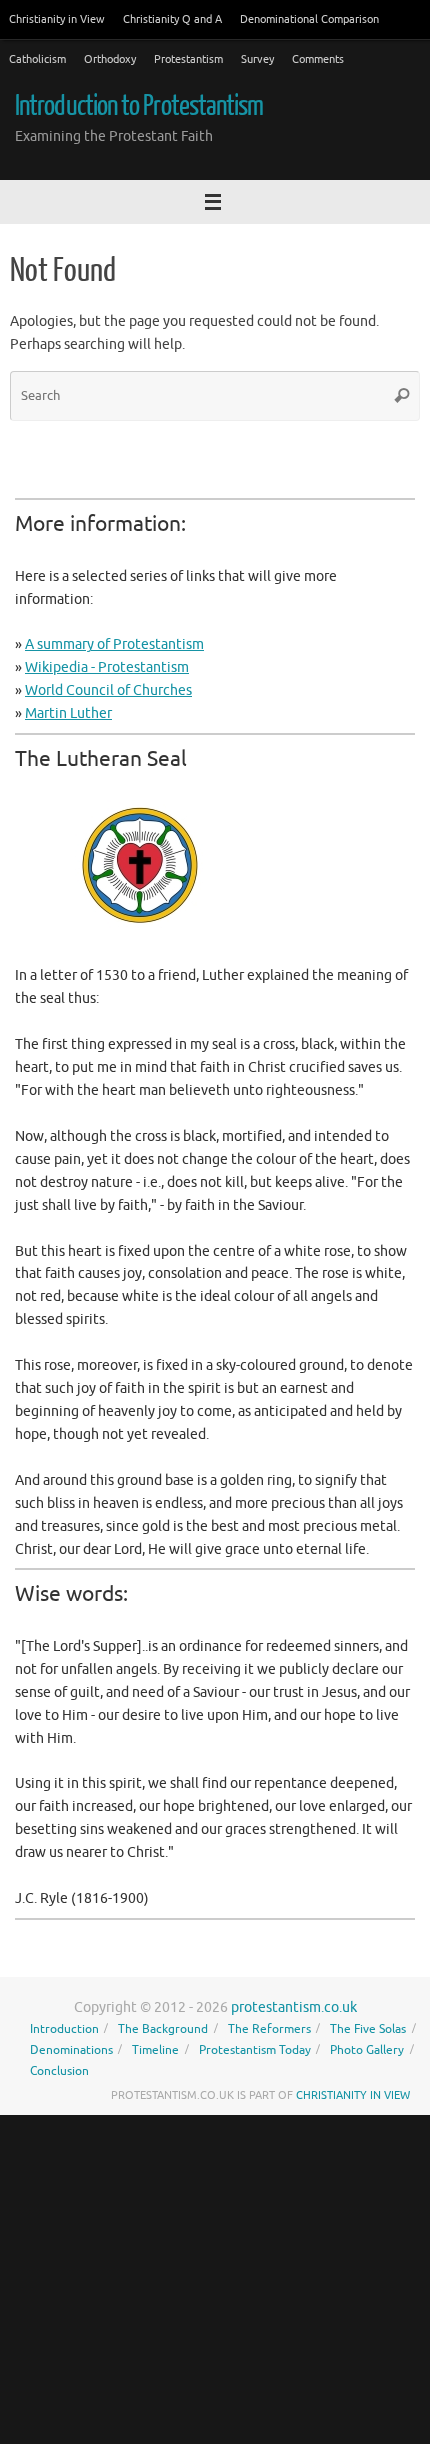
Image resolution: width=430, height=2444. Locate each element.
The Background (163, 2029)
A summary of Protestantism (114, 644)
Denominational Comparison (309, 19)
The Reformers (269, 2029)
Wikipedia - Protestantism (107, 667)
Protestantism (188, 59)
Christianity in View (57, 19)
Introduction (64, 2029)
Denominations (71, 2050)
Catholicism (37, 59)
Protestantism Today (255, 2050)
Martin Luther (68, 713)
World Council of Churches (108, 690)
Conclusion (59, 2071)
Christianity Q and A (172, 19)
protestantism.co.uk (294, 2007)
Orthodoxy (110, 59)
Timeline (155, 2050)
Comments (318, 59)
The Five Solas (368, 2029)
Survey (257, 59)
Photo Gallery (367, 2050)
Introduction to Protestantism (139, 106)
